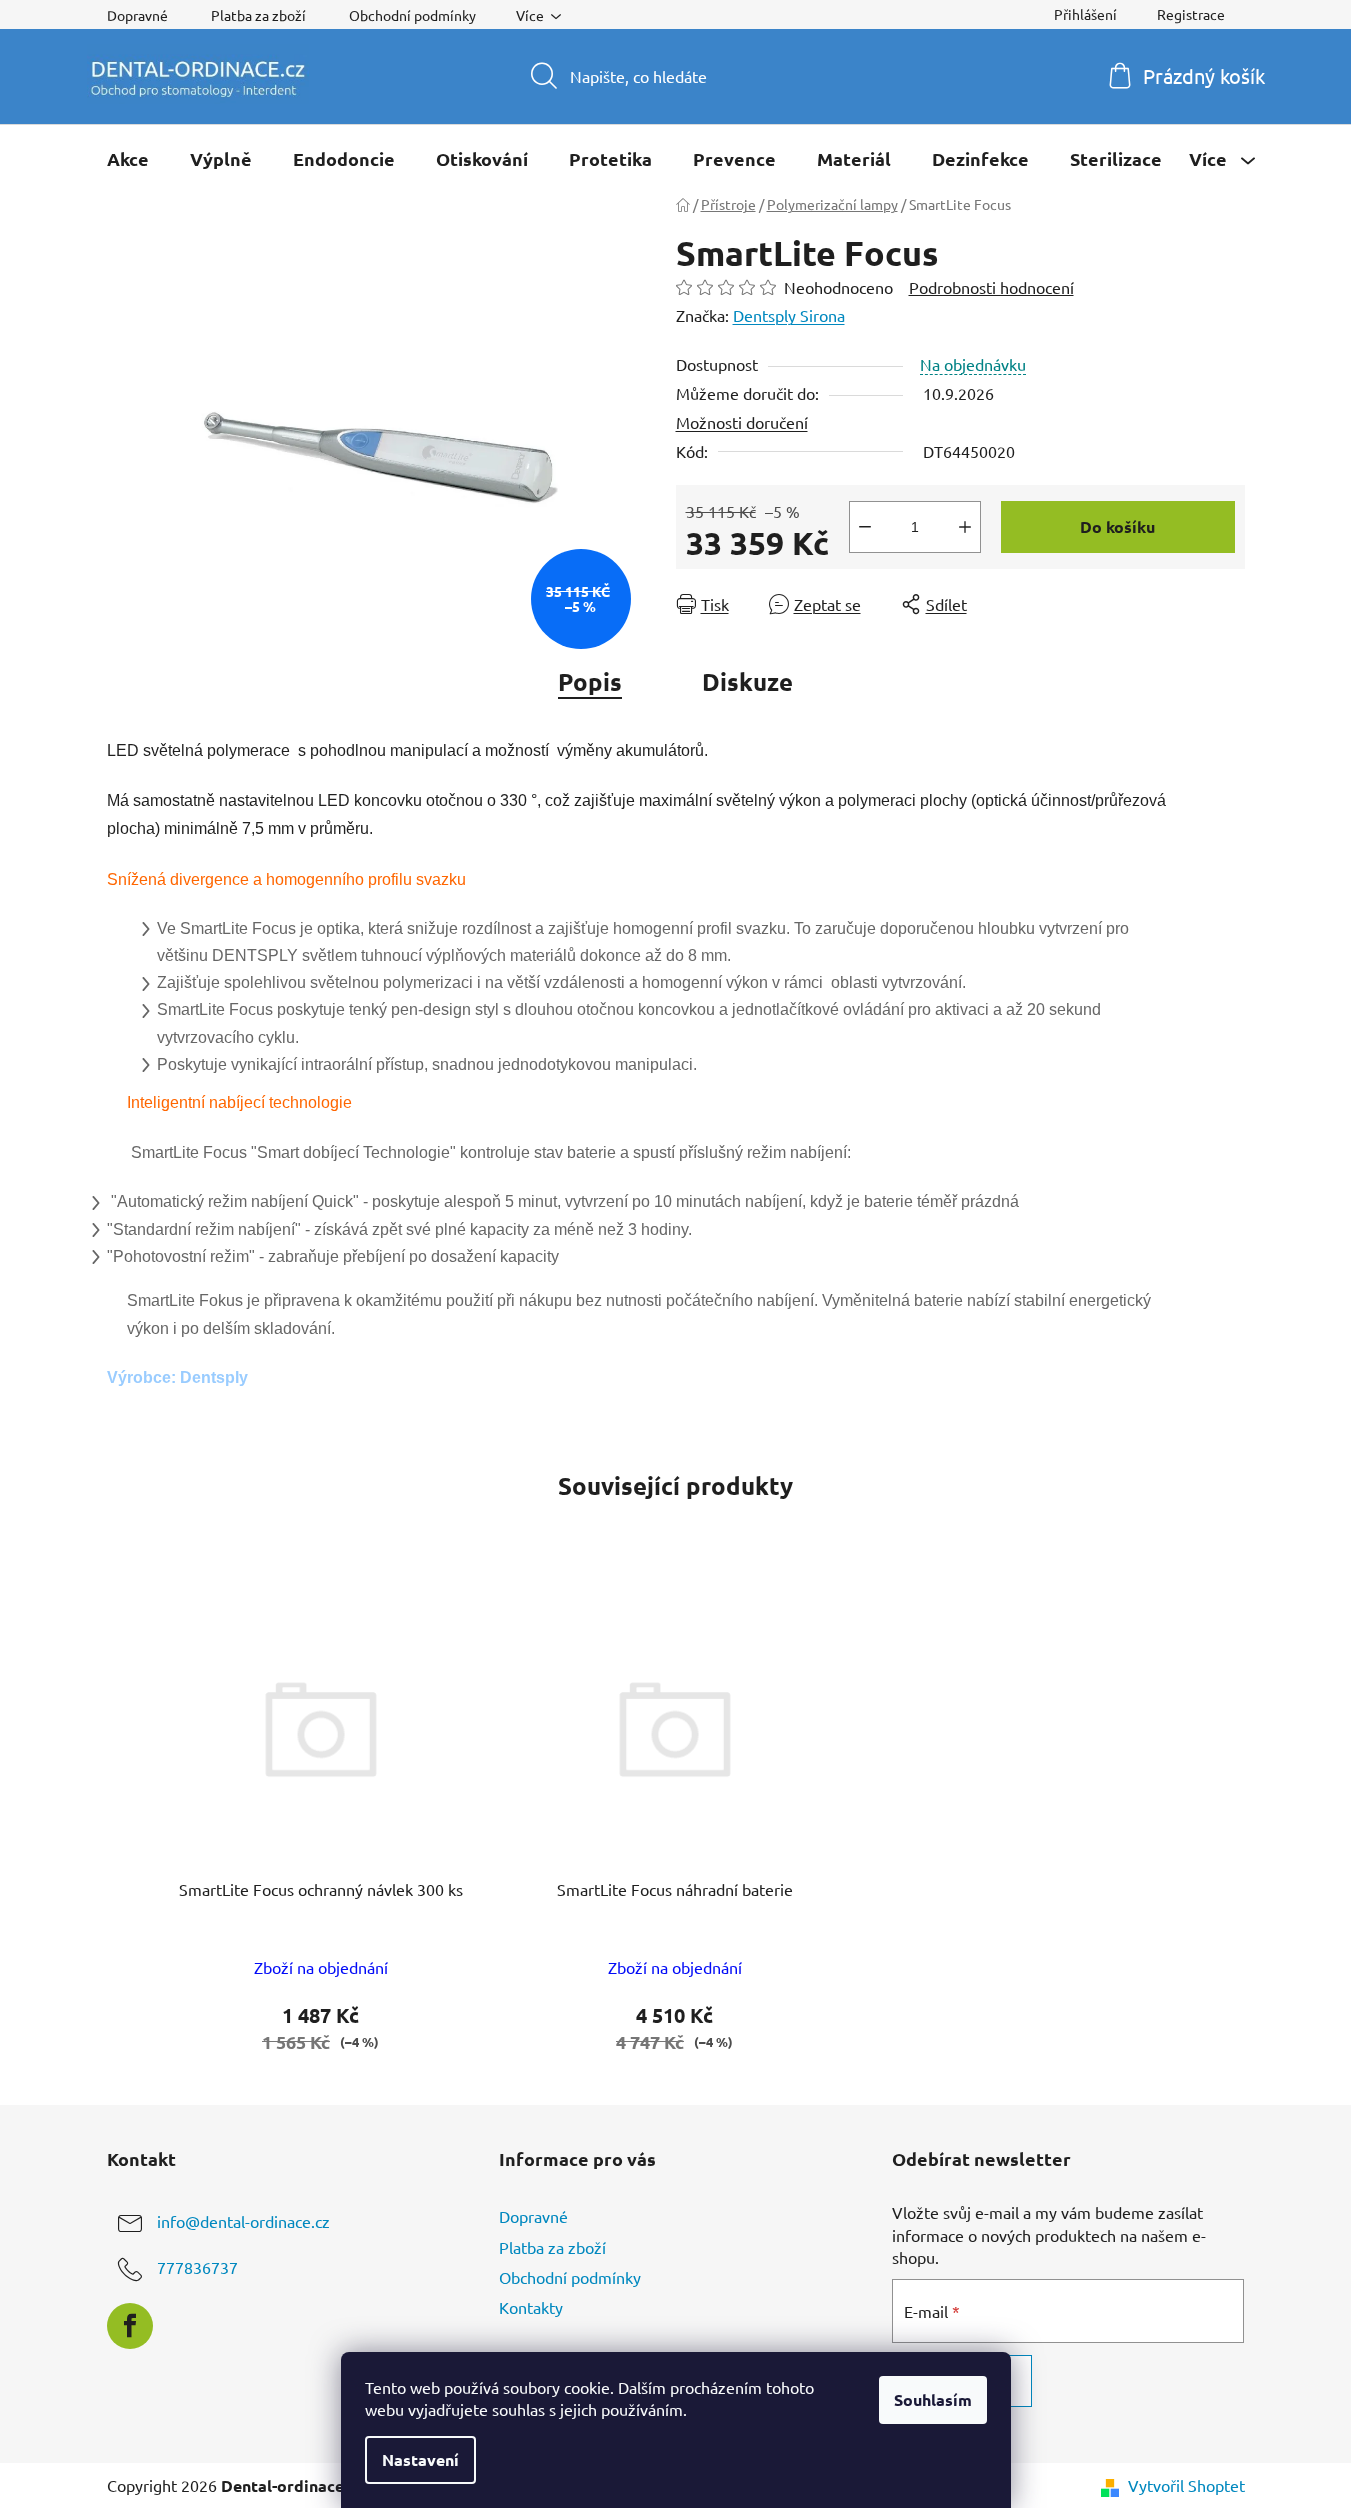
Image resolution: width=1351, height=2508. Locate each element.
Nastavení (420, 2459)
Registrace (1191, 14)
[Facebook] (130, 2326)
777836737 (197, 2268)
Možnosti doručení (742, 422)
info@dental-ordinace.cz (243, 2222)
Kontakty (531, 2307)
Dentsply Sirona (789, 315)
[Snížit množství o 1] (865, 527)
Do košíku (1117, 526)
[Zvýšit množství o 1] (965, 527)
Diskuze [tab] (747, 681)
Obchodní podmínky (412, 15)
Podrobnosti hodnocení (991, 287)
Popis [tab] (590, 681)
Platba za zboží (258, 15)
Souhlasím (933, 2399)
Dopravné (137, 15)
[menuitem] (128, 159)
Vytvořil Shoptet (1186, 2485)
